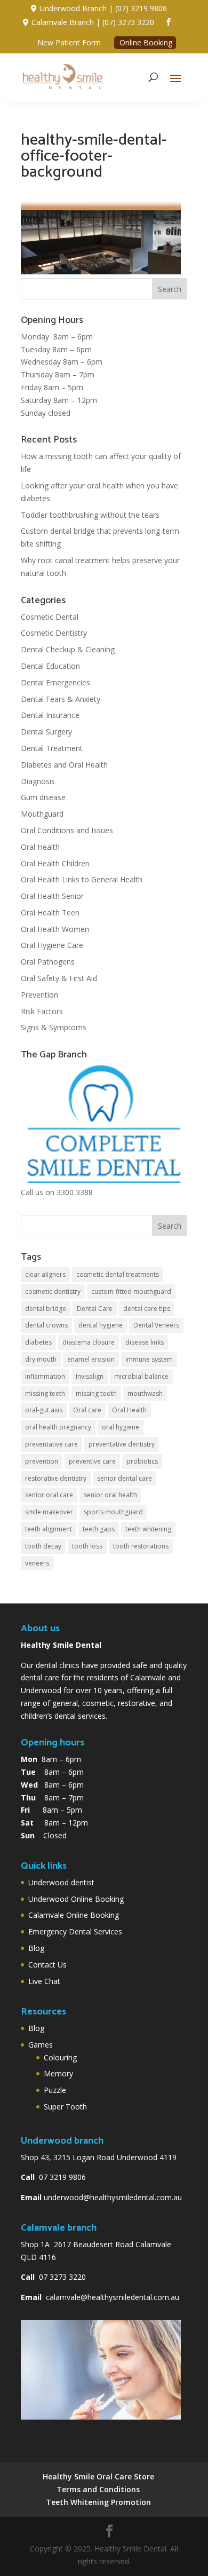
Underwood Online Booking (76, 1899)
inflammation (45, 1376)
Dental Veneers (156, 1325)
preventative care (51, 1444)
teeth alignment (49, 1529)
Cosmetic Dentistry (54, 633)
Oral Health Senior (52, 896)
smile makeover (49, 1512)
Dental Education (50, 666)
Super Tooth (65, 2107)
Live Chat (44, 1981)
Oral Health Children (55, 863)
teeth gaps (99, 1529)
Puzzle (55, 2090)
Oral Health (40, 847)
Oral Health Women (55, 929)
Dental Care (95, 1309)
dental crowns (46, 1325)
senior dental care (125, 1478)
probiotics (142, 1461)
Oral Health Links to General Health (82, 879)
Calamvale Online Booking (74, 1915)
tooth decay (43, 1546)
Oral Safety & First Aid (59, 978)
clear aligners (45, 1274)
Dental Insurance (50, 715)
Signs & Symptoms (54, 1027)
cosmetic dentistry (53, 1291)
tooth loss (87, 1546)
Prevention (39, 995)
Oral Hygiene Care (52, 945)
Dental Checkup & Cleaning (68, 649)
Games (41, 2045)
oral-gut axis (44, 1410)
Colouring (60, 2057)
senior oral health (110, 1495)
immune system (149, 1359)
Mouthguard (42, 814)
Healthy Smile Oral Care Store (98, 2476)
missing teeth (45, 1393)
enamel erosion (91, 1359)
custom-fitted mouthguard (131, 1291)
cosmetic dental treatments (118, 1274)
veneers (37, 1563)
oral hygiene (121, 1427)
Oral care (87, 1410)
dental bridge (46, 1309)
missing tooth (96, 1393)
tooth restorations (141, 1546)
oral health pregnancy (58, 1427)
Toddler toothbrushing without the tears (90, 515)
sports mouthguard (113, 1512)
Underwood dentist (61, 1882)
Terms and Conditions (98, 2489)
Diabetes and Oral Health (64, 765)
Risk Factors (42, 1011)
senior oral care (49, 1495)
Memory (58, 2073)
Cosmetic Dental (50, 617)
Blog (36, 1948)
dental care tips (147, 1309)
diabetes (38, 1342)
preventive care (92, 1461)
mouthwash (145, 1393)
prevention (42, 1461)
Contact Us (47, 1965)
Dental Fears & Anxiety (61, 699)
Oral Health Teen (50, 912)
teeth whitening (148, 1529)
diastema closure (89, 1342)
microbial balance (141, 1376)
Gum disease (43, 797)
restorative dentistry (56, 1478)
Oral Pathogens (48, 962)
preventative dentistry (122, 1444)
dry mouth (41, 1359)
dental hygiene (101, 1325)
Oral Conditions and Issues (67, 830)
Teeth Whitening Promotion (98, 2502)
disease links (145, 1342)
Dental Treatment (52, 748)
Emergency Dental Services (75, 1931)
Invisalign (90, 1376)
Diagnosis (38, 781)
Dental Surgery (46, 732)
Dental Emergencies (55, 682)
